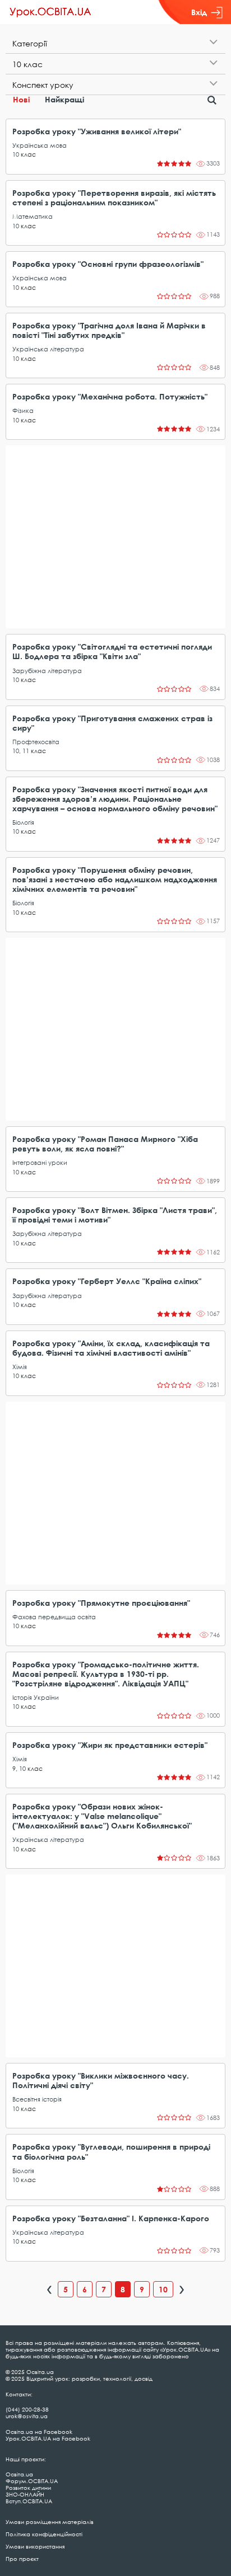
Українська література (48, 349)
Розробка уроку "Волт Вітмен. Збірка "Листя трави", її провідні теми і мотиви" (115, 1215)
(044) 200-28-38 (27, 2409)
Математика (33, 216)
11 (26, 751)
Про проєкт (22, 2559)
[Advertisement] (115, 537)
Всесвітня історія (37, 2099)
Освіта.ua (19, 2474)
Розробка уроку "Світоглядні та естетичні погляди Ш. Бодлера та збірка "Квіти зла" (112, 651)
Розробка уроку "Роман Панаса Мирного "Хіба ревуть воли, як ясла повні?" (105, 1144)
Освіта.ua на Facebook (39, 2432)
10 (16, 154)
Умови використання (35, 2546)
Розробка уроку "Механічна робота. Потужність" (110, 396)
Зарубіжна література (47, 671)
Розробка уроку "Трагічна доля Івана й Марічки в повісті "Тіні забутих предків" (109, 330)
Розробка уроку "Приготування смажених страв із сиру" (112, 723)
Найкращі (64, 99)
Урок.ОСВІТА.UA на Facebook (48, 2438)
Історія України (36, 1697)
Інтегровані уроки (40, 1162)
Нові (21, 99)
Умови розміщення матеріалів (50, 2522)
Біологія (23, 822)
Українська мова (40, 145)
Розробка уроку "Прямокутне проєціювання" (101, 1603)
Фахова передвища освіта (54, 1617)
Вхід (199, 12)
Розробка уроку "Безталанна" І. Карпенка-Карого (111, 2218)
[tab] (115, 43)
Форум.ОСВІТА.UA (32, 2481)
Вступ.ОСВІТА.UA (29, 2501)
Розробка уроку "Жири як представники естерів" (110, 1745)
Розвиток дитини (28, 2488)
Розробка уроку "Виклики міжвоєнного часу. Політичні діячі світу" (101, 2080)
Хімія (20, 1367)
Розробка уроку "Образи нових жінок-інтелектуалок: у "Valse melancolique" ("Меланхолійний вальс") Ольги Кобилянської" (102, 1816)
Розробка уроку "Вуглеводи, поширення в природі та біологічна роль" (111, 2151)
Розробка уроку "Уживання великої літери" (97, 131)
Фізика (23, 410)
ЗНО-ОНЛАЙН (25, 2494)
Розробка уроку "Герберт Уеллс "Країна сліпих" (107, 1281)
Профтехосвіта (36, 742)
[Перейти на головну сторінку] (50, 12)
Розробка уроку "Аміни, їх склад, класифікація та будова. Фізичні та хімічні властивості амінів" (111, 1348)
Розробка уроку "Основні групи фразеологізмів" (108, 264)
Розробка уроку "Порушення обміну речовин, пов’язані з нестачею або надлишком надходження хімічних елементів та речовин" (115, 879)
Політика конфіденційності (44, 2534)
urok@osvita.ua (27, 2416)
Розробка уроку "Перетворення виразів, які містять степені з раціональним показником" (114, 198)
